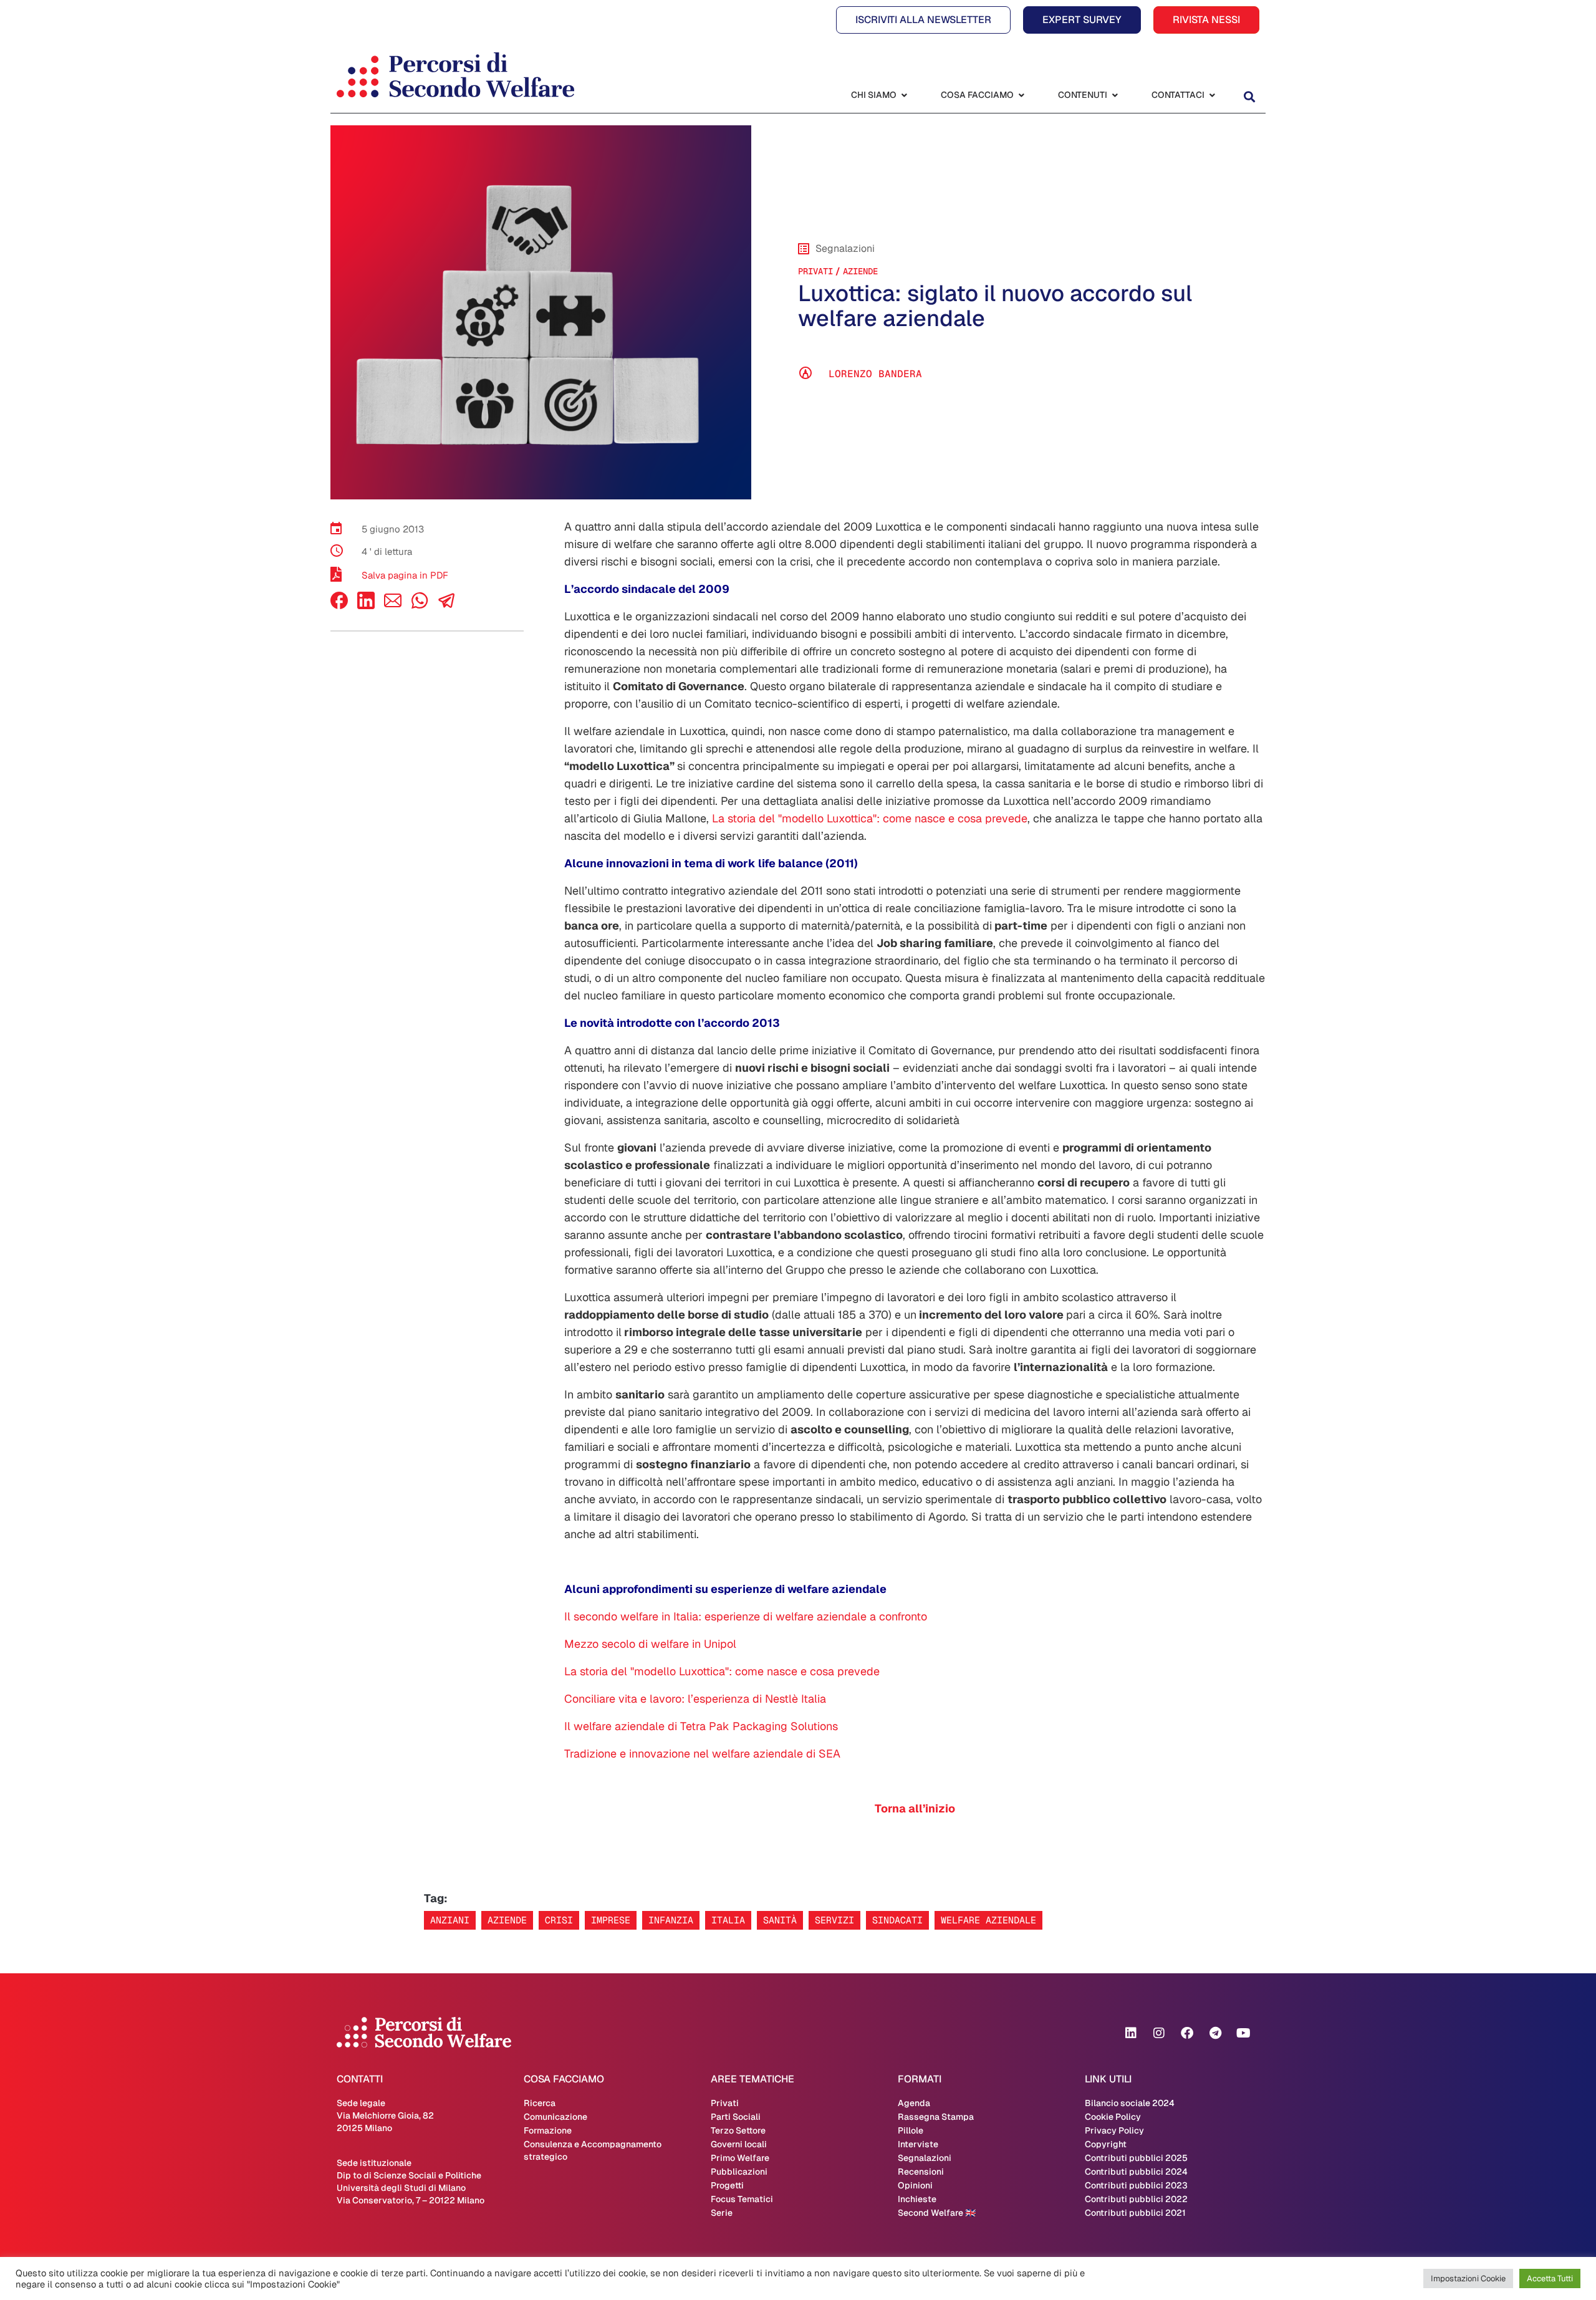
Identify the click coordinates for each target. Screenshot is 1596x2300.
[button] (1249, 96)
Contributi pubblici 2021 (1135, 2213)
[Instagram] (1159, 2033)
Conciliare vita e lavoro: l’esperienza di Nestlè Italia (695, 1699)
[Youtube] (1243, 2033)
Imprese (611, 1920)
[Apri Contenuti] (1115, 95)
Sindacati (897, 1920)
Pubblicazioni (739, 2172)
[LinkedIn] (366, 606)
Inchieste (917, 2199)
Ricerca (540, 2103)
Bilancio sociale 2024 (1130, 2103)
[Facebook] (339, 606)
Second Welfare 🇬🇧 (937, 2213)
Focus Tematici (742, 2199)
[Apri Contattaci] (1212, 95)
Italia (728, 1920)
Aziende (860, 271)
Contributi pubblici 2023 (1136, 2185)
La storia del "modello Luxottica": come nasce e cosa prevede (870, 818)
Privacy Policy (1114, 2130)
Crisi (559, 1920)
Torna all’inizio (915, 1808)
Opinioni (915, 2185)
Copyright (1106, 2144)
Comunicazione (555, 2117)
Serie (722, 2213)
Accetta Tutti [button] (1550, 2278)
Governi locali (739, 2144)
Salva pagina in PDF (405, 575)
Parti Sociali (736, 2117)
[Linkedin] (1131, 2033)
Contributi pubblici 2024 (1136, 2172)
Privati (815, 271)
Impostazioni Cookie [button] (1468, 2278)
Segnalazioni (925, 2158)
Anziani (450, 1920)
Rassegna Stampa (936, 2117)
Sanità (780, 1920)
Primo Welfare (740, 2158)
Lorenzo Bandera (875, 374)
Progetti (727, 2185)
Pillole (911, 2130)
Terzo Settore (738, 2130)
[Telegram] (1215, 2033)
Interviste (918, 2144)
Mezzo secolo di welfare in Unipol (650, 1644)
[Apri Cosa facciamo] (1021, 95)
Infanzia (671, 1920)
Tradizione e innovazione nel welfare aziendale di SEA (702, 1754)
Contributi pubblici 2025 (1136, 2158)
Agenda (914, 2103)
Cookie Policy (1113, 2117)
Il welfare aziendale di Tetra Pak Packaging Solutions (701, 1726)
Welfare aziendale (988, 1920)
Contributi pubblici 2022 (1136, 2199)
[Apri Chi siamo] (904, 95)
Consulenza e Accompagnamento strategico (593, 2150)
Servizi (834, 1920)
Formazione (548, 2130)
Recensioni (921, 2172)
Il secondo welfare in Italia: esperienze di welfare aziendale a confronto (746, 1616)
